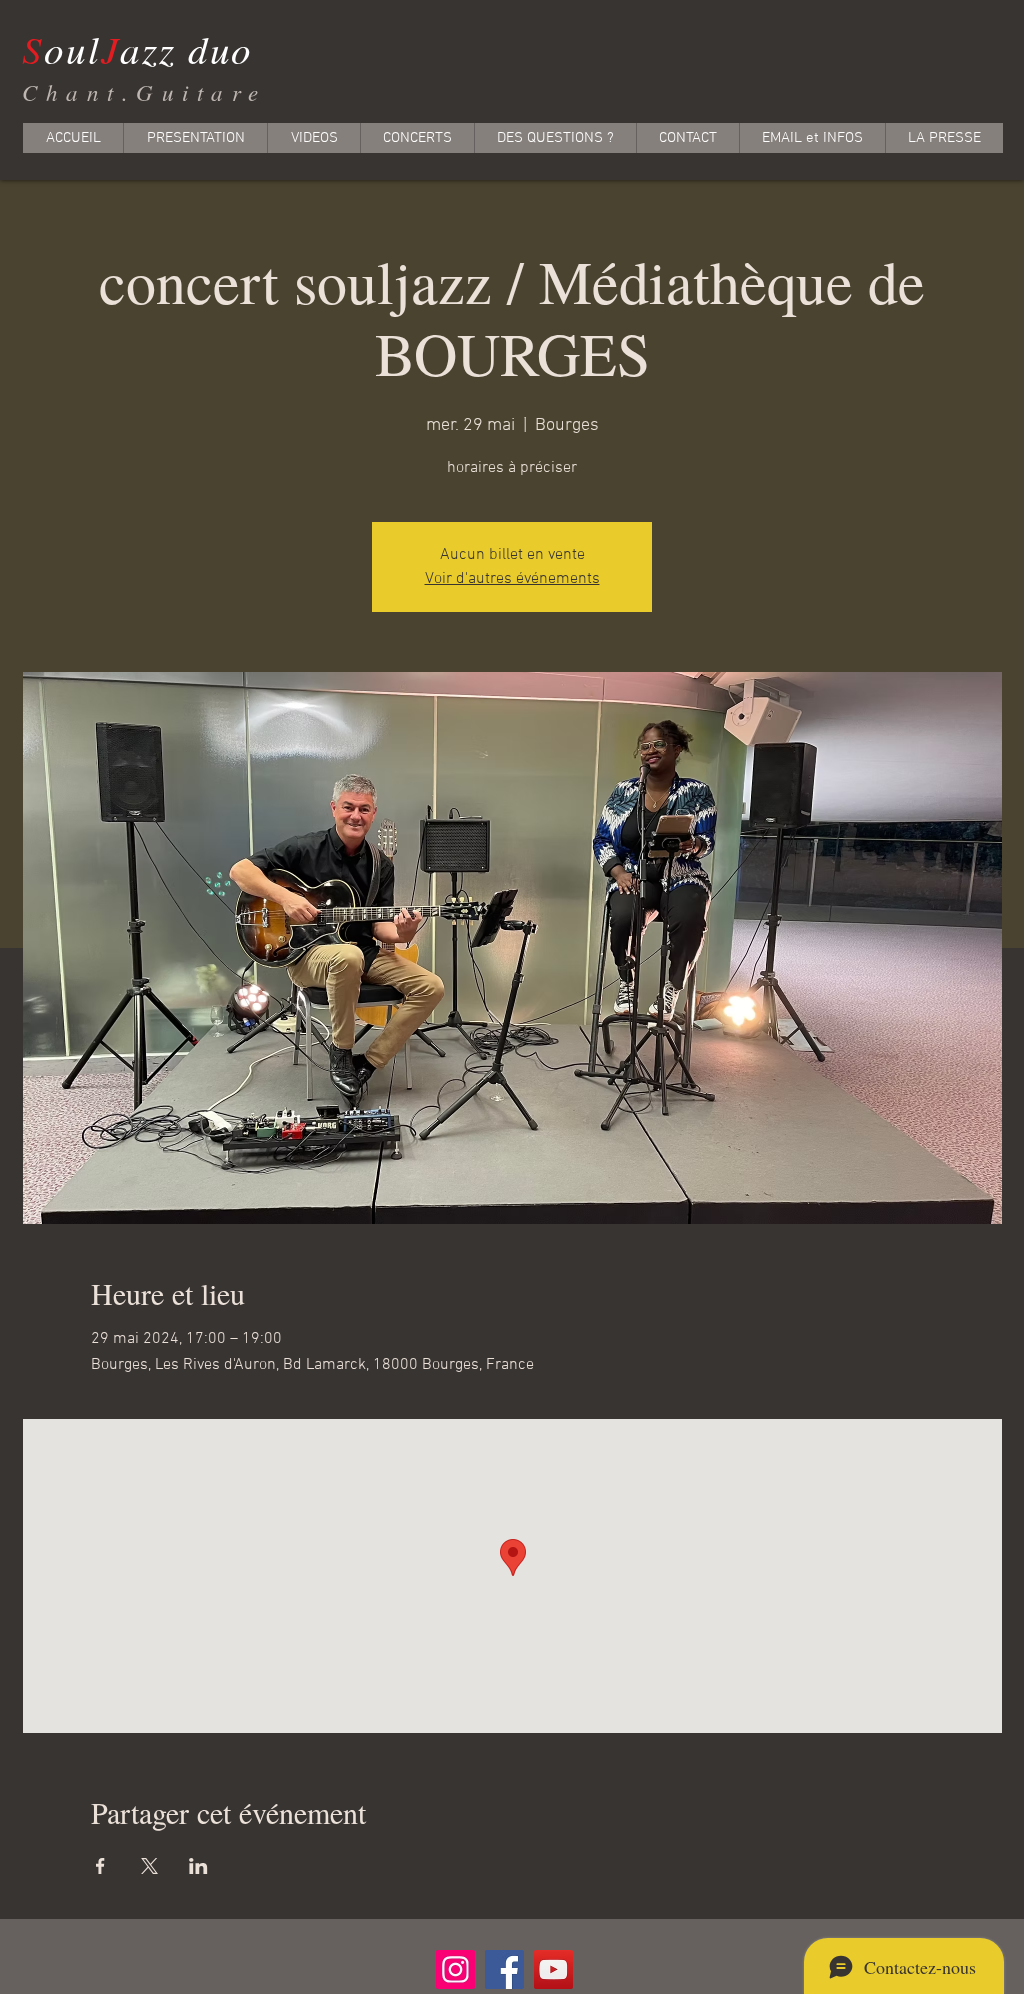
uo (232, 48)
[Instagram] (455, 1969)
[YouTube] (553, 1969)
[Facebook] (504, 1969)
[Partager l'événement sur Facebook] (100, 1866)
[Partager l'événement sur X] (149, 1866)
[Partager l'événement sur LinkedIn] (198, 1866)
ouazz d (116, 48)
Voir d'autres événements (512, 579)
